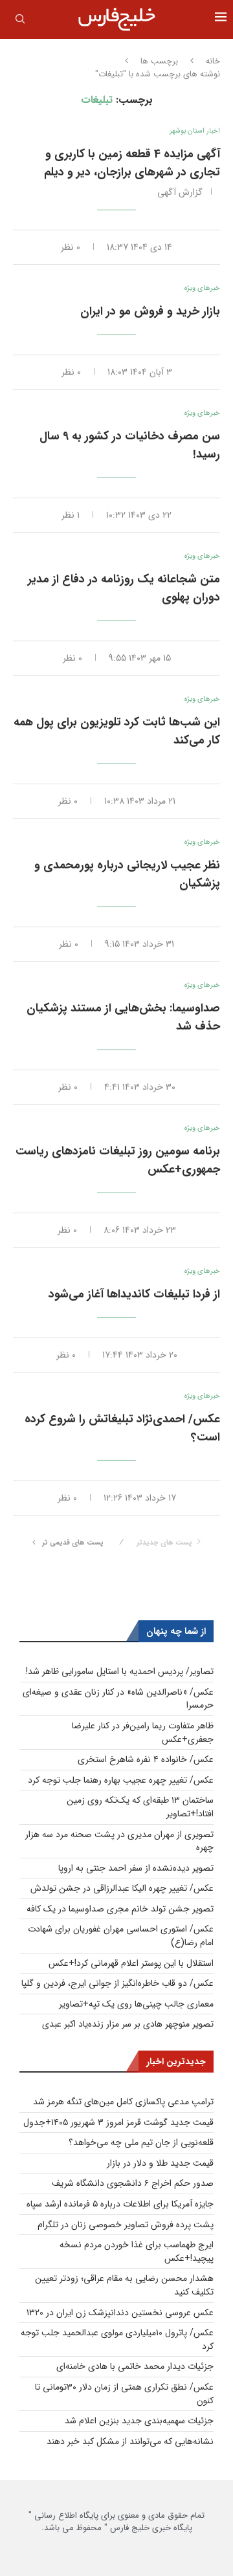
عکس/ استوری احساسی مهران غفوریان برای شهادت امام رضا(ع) (121, 1936)
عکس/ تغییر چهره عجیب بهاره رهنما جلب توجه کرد (121, 1780)
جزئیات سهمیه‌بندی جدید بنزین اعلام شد (139, 2421)
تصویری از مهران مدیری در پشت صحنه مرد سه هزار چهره (119, 1841)
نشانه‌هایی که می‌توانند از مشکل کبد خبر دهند (130, 2441)
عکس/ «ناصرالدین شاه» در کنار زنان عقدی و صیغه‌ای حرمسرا (118, 1699)
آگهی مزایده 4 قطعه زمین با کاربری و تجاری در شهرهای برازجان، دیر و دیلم (132, 163)
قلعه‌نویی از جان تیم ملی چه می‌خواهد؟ (141, 2142)
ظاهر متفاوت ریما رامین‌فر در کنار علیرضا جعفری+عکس (143, 1733)
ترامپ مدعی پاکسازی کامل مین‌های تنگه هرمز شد (123, 2102)
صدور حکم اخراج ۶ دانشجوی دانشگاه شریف (133, 2183)
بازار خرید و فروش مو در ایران (150, 311)
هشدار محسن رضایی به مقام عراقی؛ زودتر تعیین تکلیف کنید (124, 2285)
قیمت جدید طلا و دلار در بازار (160, 2163)
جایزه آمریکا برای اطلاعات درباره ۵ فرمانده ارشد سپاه (120, 2204)
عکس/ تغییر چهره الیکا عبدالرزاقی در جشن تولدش (122, 1888)
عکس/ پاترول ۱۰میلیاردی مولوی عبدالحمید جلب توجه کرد (117, 2339)
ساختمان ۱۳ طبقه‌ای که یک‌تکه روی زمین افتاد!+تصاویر (140, 1807)
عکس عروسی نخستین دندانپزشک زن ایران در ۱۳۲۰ (120, 2313)
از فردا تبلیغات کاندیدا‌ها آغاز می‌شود (134, 1294)
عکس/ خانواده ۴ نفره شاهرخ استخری (146, 1759)
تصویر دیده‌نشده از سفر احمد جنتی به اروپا (136, 1868)
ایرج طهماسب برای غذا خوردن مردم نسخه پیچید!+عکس (137, 2251)
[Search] (20, 21)
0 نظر (71, 247)
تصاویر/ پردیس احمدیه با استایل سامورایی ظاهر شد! (120, 1671)
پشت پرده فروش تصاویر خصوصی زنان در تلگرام (126, 2225)
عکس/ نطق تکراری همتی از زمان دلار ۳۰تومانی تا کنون (124, 2394)
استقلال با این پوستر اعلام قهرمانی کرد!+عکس (131, 1963)
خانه (213, 61)
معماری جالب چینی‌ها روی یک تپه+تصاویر (136, 2004)
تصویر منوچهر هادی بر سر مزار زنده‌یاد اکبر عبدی (128, 2024)
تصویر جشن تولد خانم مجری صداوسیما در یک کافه (120, 1909)
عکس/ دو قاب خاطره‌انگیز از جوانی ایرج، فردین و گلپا (117, 1983)
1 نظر (71, 515)
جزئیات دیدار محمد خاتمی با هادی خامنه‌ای (135, 2366)
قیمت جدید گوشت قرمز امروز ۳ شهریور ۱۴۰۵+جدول (118, 2122)
